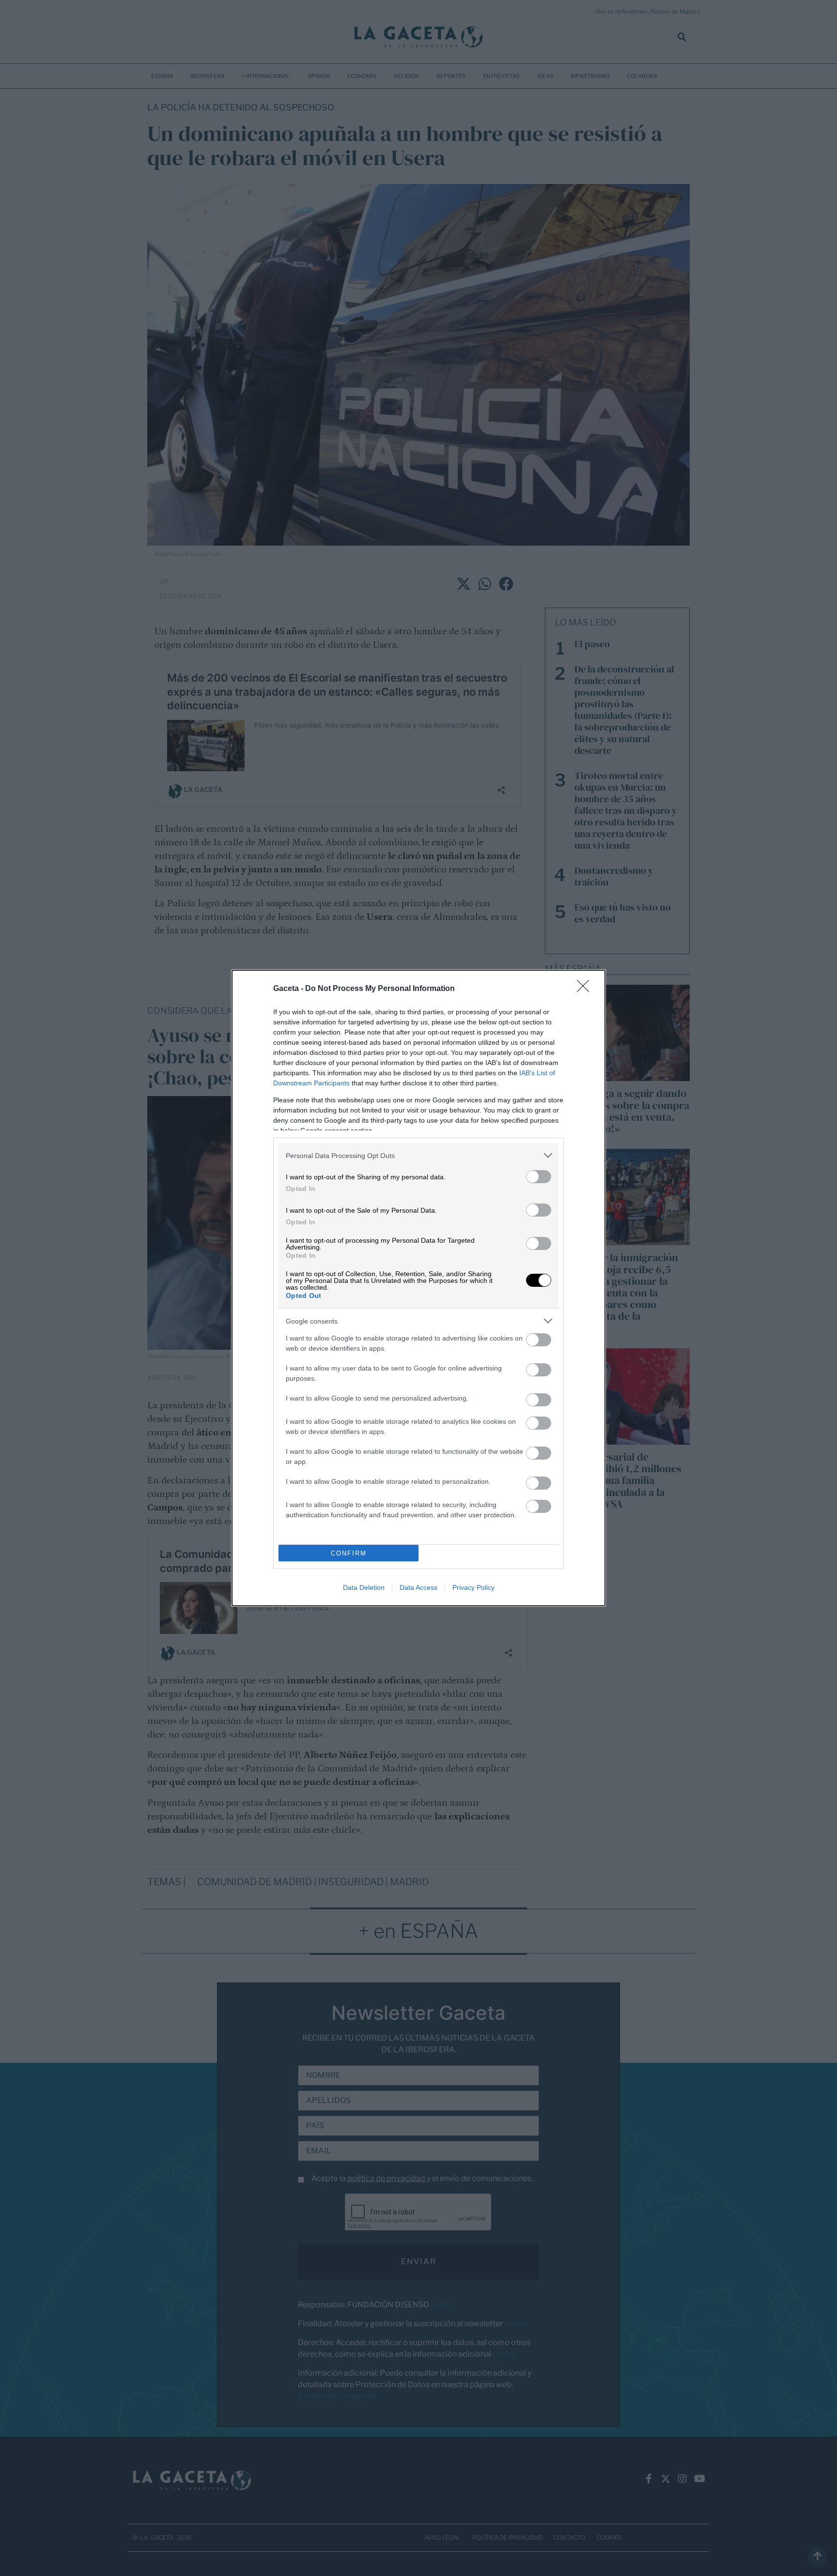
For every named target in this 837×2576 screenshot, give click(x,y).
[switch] (539, 1177)
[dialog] (418, 1288)
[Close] (586, 989)
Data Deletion (364, 1587)
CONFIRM (349, 1553)
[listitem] (418, 1155)
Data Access (418, 1587)
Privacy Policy (473, 1587)
